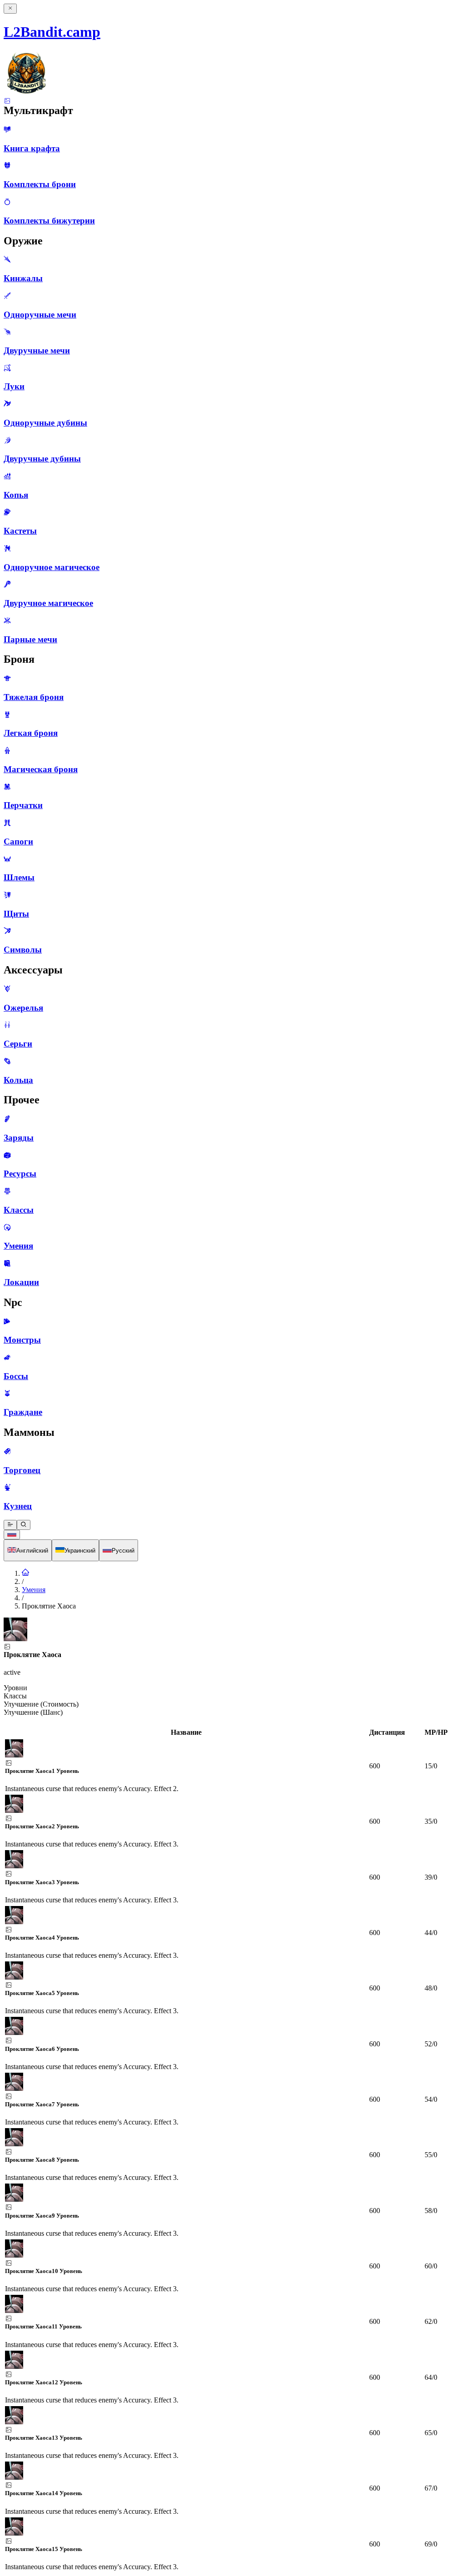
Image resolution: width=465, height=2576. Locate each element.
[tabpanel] (232, 2150)
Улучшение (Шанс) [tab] (33, 1712)
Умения (34, 1590)
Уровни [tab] (15, 1688)
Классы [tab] (15, 1696)
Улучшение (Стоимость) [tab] (41, 1704)
